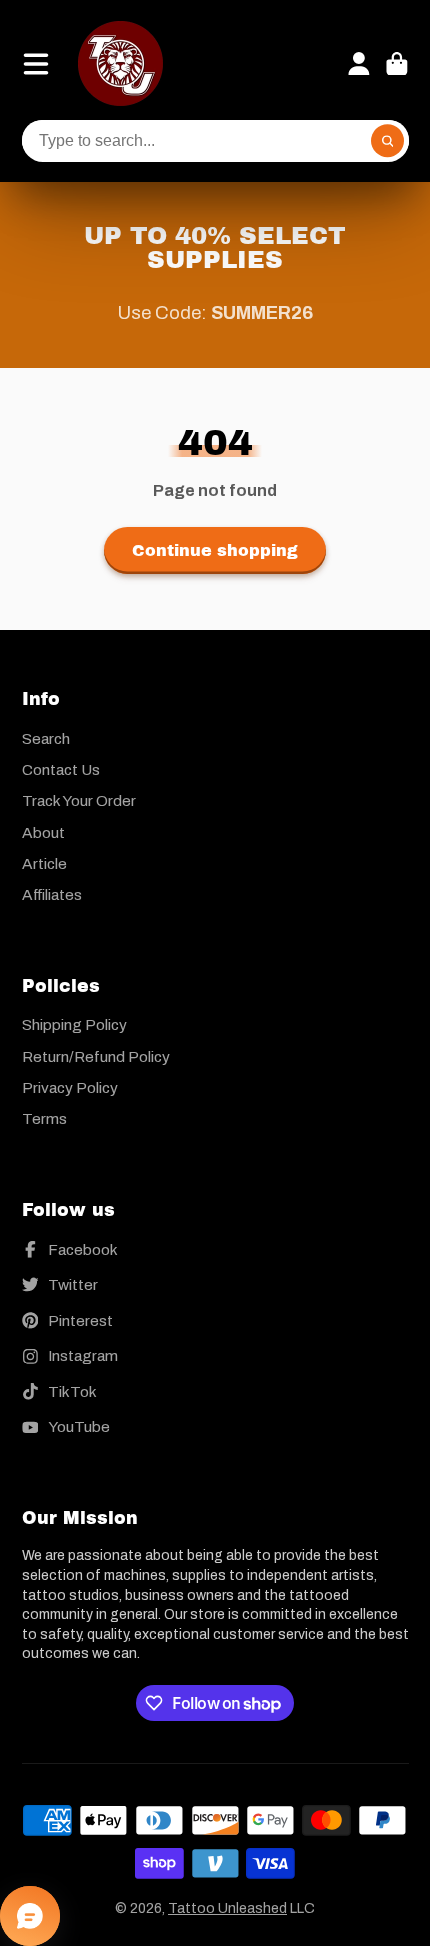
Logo (120, 63)
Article (44, 863)
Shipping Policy (74, 1024)
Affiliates (52, 894)
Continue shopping (215, 550)
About (43, 832)
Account (359, 64)
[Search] (388, 141)
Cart (397, 64)
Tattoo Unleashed (227, 1908)
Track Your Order (79, 800)
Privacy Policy (70, 1087)
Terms (44, 1118)
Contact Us (61, 769)
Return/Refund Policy (96, 1056)
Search (46, 738)
